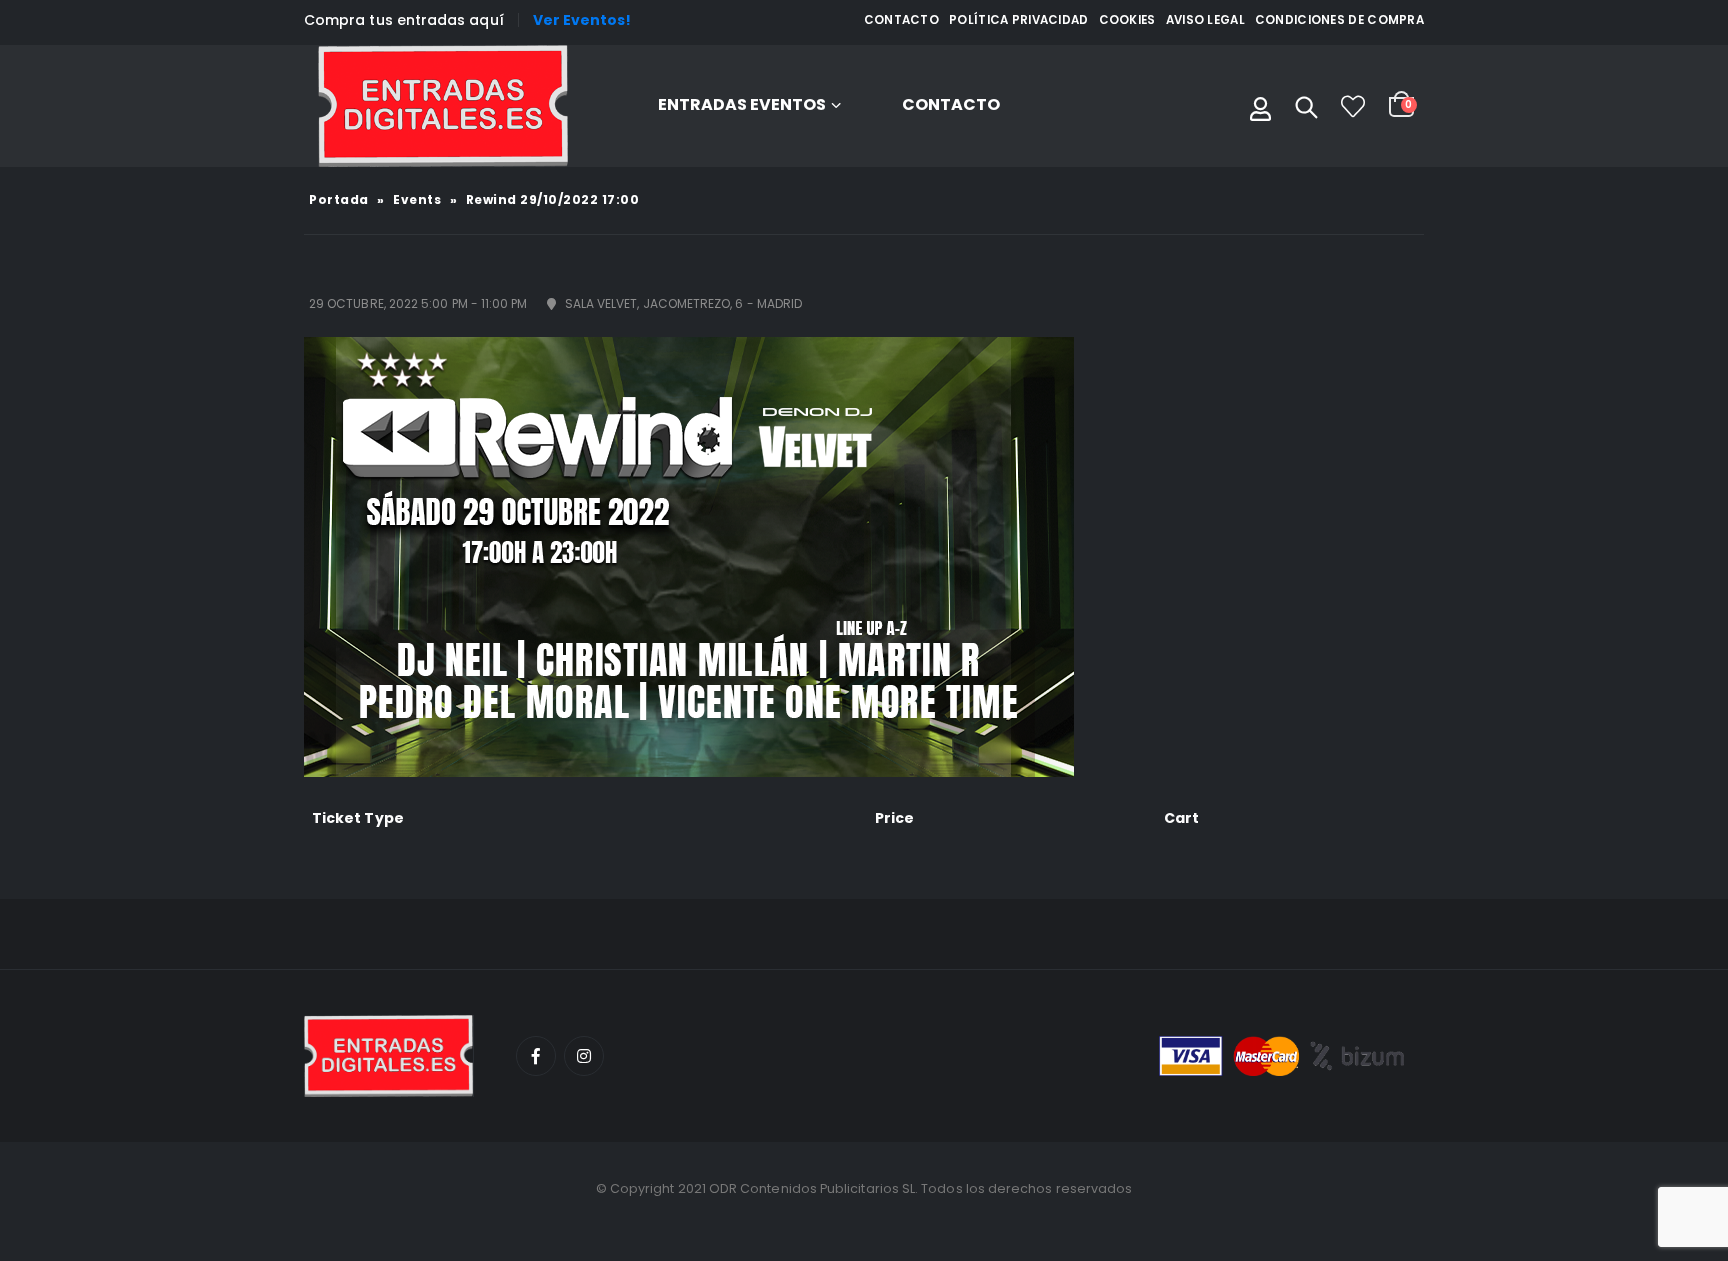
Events (417, 199)
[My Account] (1260, 106)
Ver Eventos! (582, 20)
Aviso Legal (1205, 20)
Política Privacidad (1019, 20)
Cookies (1127, 20)
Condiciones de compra (1339, 20)
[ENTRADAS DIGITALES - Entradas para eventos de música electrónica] (443, 106)
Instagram (584, 1056)
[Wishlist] (1353, 106)
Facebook (536, 1056)
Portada (339, 199)
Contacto (901, 20)
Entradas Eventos (742, 104)
